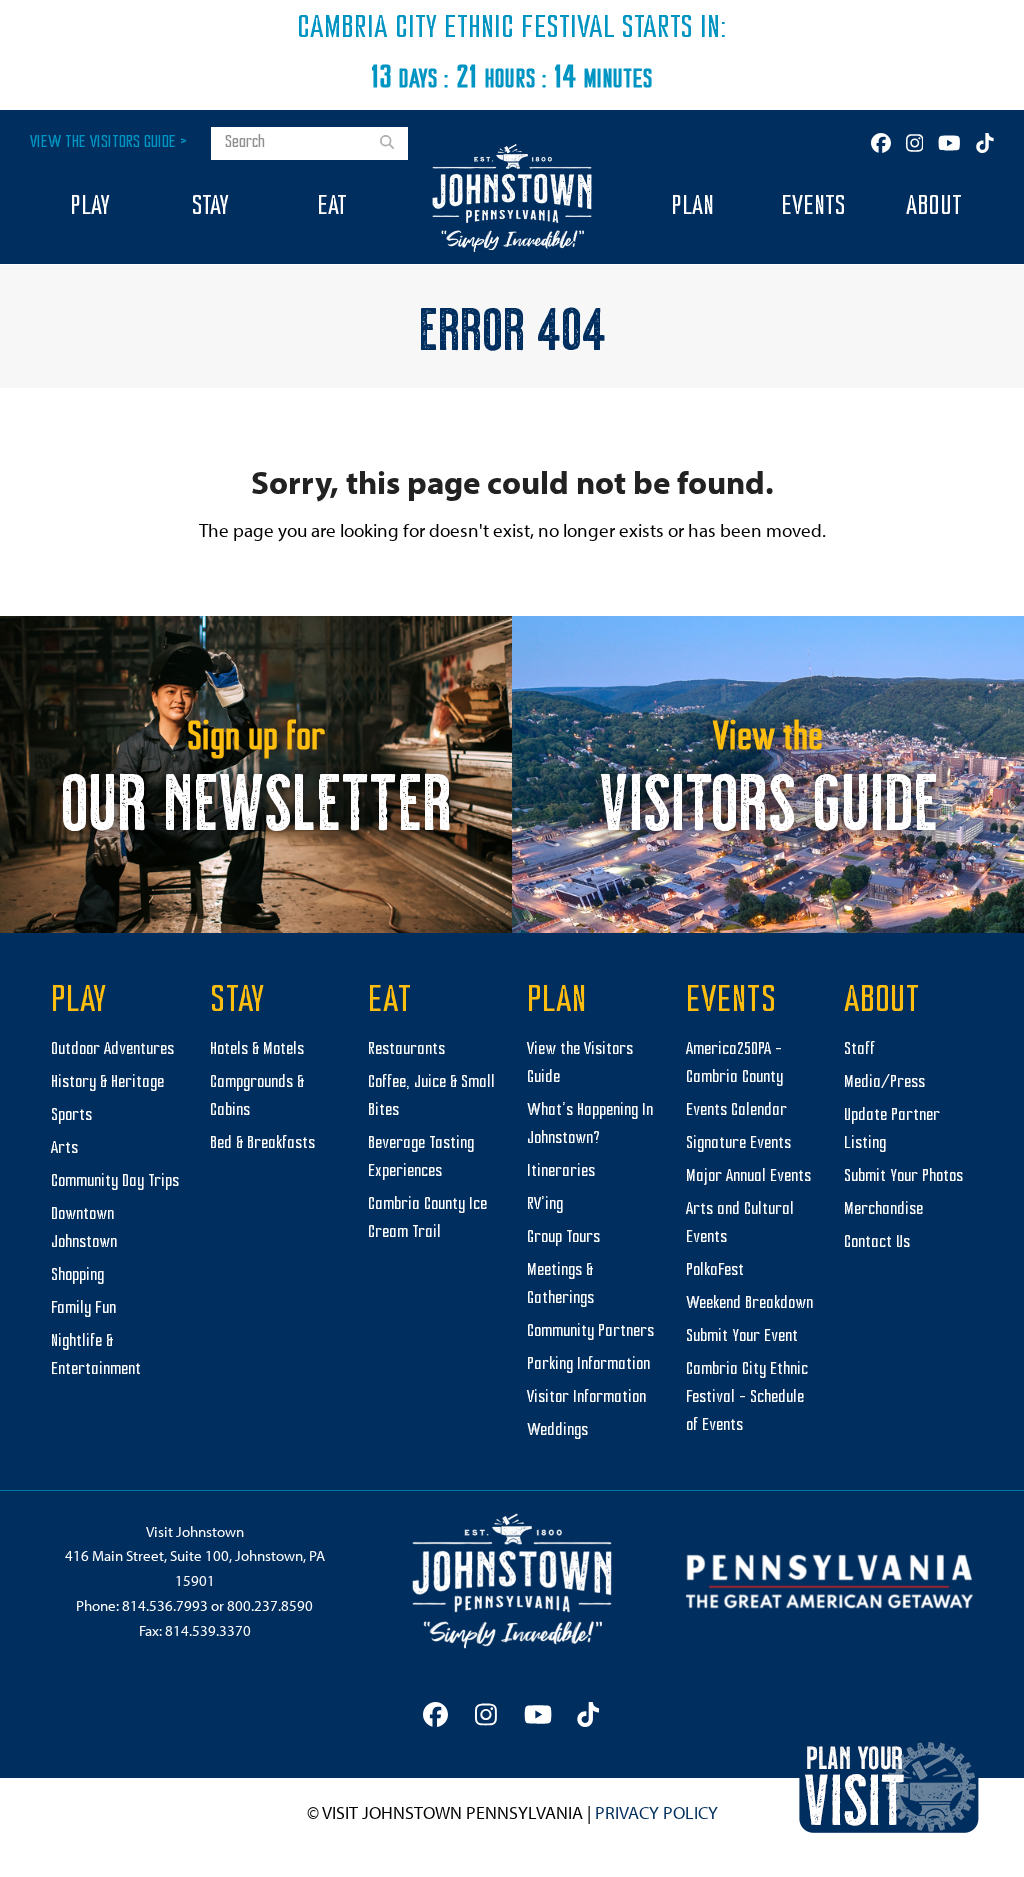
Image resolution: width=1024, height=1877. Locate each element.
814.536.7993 (165, 1605)
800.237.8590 (270, 1605)
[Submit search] (387, 144)
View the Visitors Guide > (108, 142)
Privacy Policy (656, 1812)
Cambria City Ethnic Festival (456, 29)
